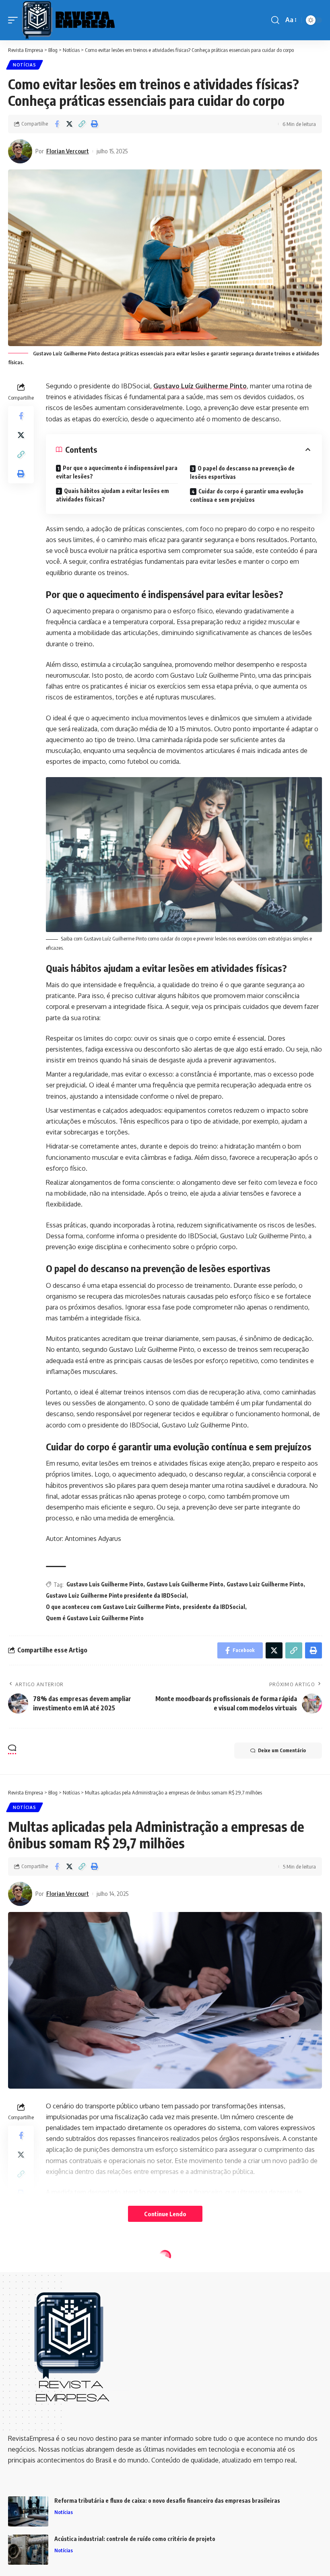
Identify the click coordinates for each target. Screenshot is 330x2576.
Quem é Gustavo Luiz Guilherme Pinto (95, 1618)
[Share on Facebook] (57, 124)
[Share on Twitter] (69, 124)
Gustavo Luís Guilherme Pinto (185, 1584)
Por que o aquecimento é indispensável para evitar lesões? (117, 472)
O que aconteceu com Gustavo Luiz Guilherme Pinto (113, 1607)
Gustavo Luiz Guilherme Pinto (265, 1584)
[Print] (94, 124)
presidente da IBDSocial (214, 1607)
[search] (275, 20)
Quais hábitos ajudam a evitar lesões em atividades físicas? (112, 495)
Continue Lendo (165, 2214)
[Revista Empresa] (68, 20)
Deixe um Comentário (282, 1750)
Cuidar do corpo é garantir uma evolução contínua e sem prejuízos (247, 495)
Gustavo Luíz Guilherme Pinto (200, 386)
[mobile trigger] (15, 20)
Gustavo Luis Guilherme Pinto (105, 1584)
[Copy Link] (82, 124)
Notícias (25, 65)
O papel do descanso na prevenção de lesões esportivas (242, 472)
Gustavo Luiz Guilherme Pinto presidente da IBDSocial (116, 1595)
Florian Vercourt (68, 151)
